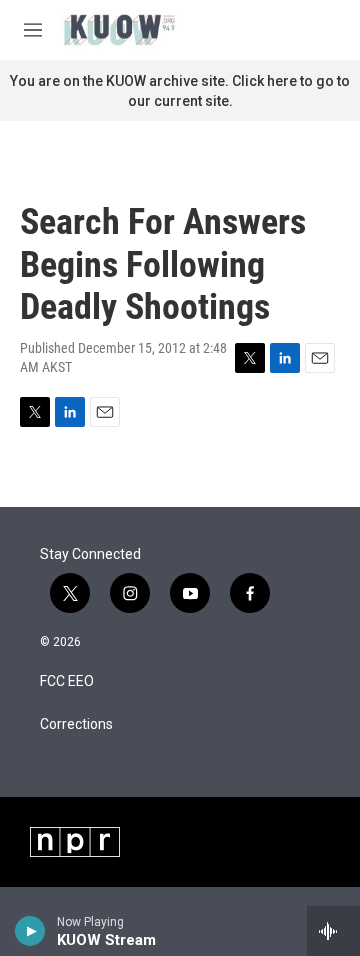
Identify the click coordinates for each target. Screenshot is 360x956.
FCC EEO (67, 681)
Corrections (76, 724)
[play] (30, 931)
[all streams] (333, 931)
